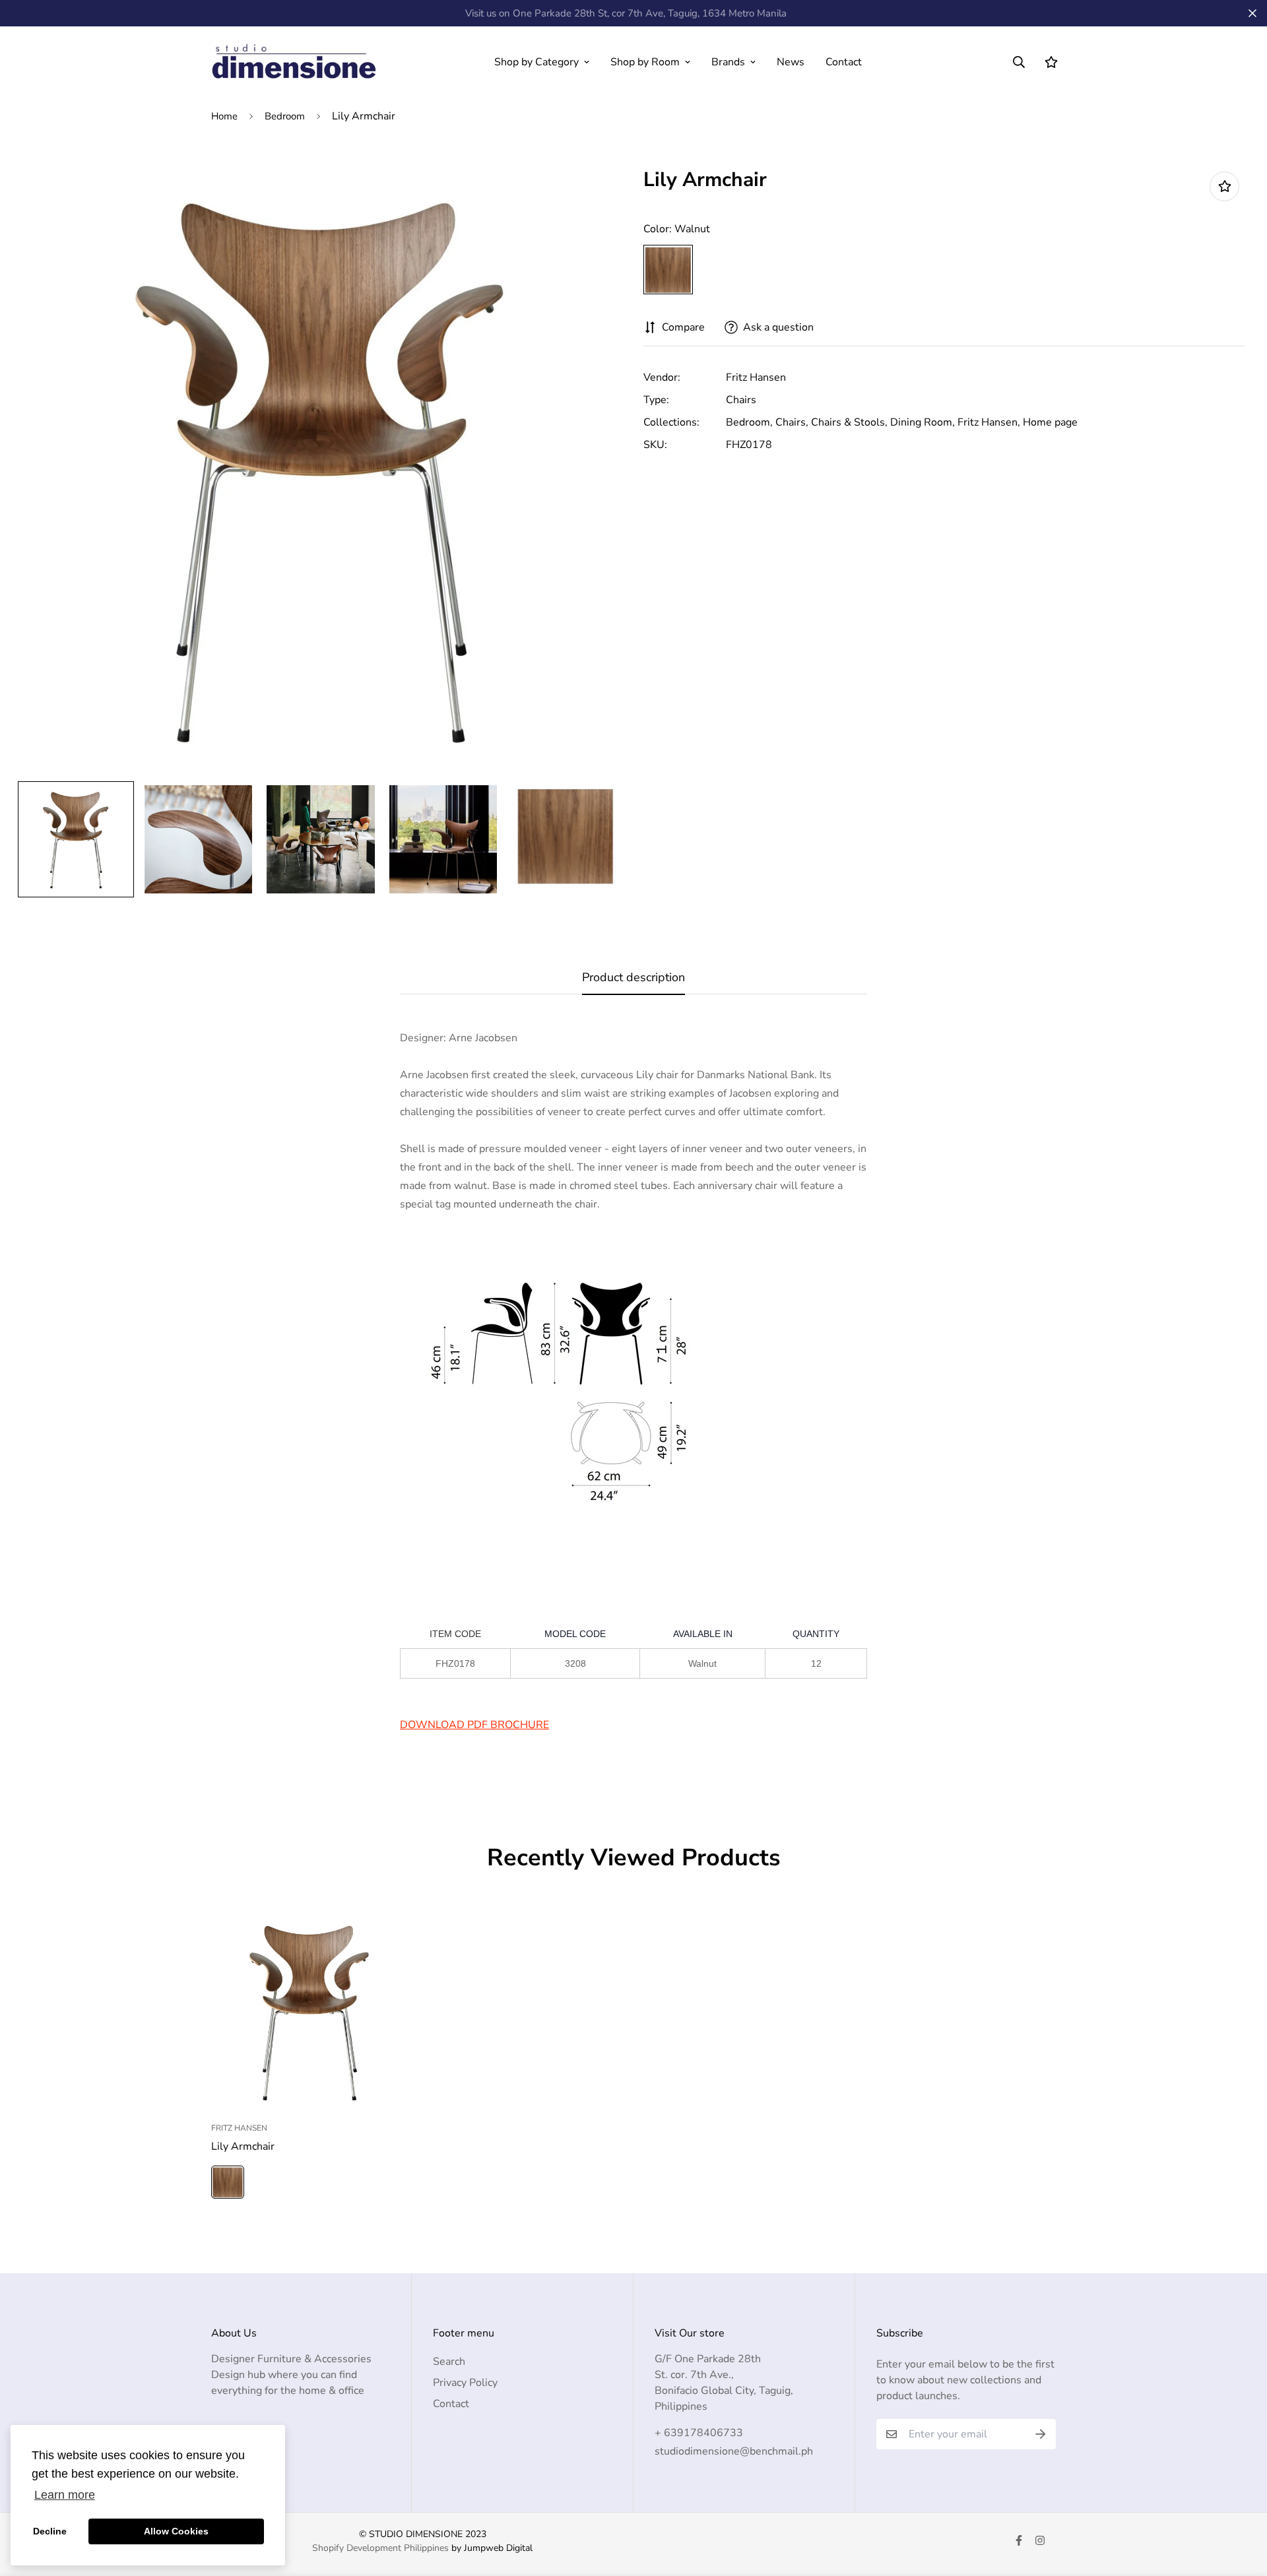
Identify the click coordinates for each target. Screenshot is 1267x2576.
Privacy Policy (465, 2383)
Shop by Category (536, 62)
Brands (728, 62)
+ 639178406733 (699, 2433)
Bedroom (285, 116)
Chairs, (792, 422)
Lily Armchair (243, 2146)
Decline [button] (50, 2531)
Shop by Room (645, 62)
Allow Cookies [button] (176, 2531)
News (791, 62)
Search (449, 2362)
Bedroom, (749, 422)
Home (224, 116)
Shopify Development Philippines (380, 2548)
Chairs (741, 400)
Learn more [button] (65, 2495)
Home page (1050, 422)
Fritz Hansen (756, 377)
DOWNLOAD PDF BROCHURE (474, 1725)
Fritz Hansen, (989, 422)
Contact (844, 62)
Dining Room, (923, 422)
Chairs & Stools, (849, 422)
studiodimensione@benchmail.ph (734, 2451)
